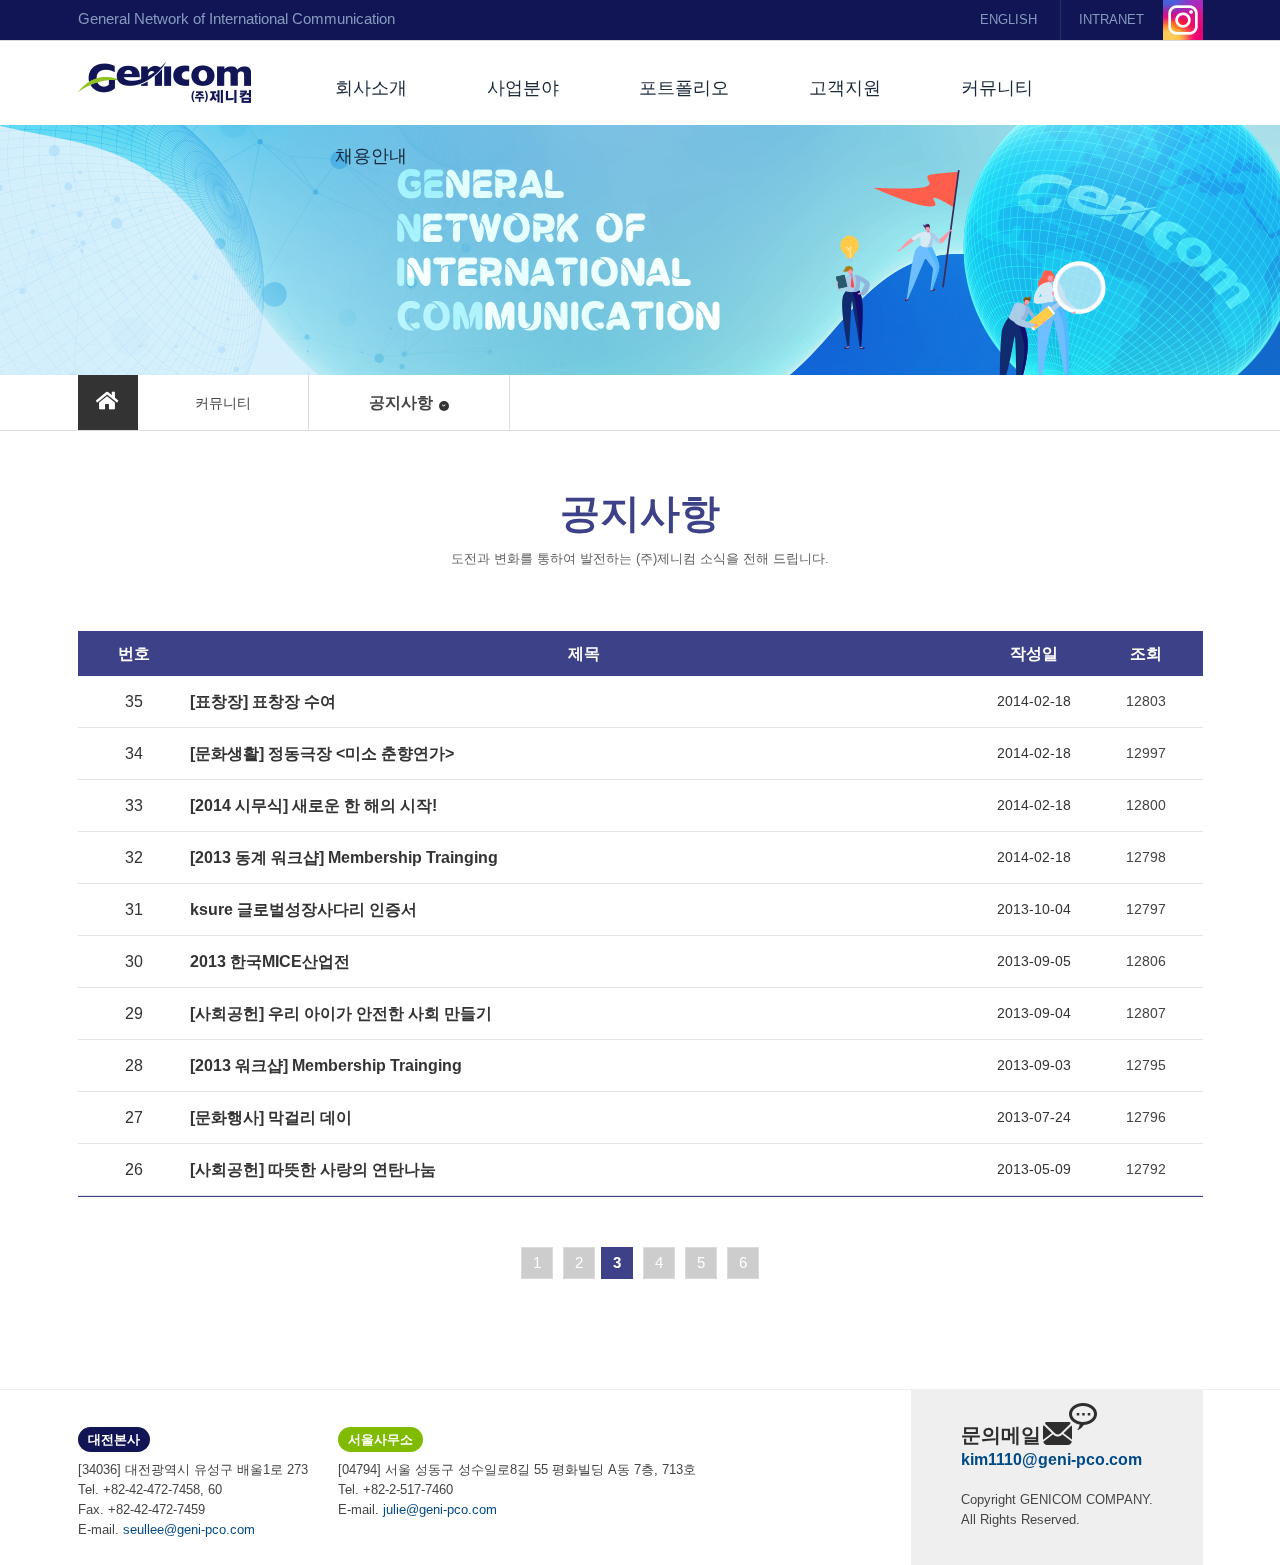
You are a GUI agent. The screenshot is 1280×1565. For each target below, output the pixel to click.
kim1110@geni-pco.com (1051, 1459)
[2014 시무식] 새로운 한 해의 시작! (313, 805)
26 (134, 1169)
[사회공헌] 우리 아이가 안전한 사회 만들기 (341, 1013)
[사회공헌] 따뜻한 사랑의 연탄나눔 (313, 1169)
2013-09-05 (1034, 961)
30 (134, 961)
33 (134, 805)
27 (134, 1117)
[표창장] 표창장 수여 (263, 701)
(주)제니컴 (164, 83)
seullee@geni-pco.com (189, 1529)
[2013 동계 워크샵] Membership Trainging (344, 857)
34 (134, 753)
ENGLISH (1008, 19)
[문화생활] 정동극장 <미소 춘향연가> (322, 753)
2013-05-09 (1034, 1169)
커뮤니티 (997, 88)
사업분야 (523, 88)
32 (134, 857)
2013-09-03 (1034, 1065)
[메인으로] (108, 402)
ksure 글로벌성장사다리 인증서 (303, 909)
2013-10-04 (1034, 909)
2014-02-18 (1034, 701)
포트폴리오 (684, 88)
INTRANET (1111, 19)
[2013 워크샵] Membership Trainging (326, 1065)
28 (134, 1065)
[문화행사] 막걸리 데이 (271, 1117)
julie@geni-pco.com (440, 1509)
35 (134, 701)
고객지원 (845, 88)
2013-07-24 (1034, 1117)
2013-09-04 (1034, 1013)
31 (134, 909)
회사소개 (371, 88)
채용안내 (371, 156)
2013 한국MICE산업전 (270, 961)
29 (134, 1013)
